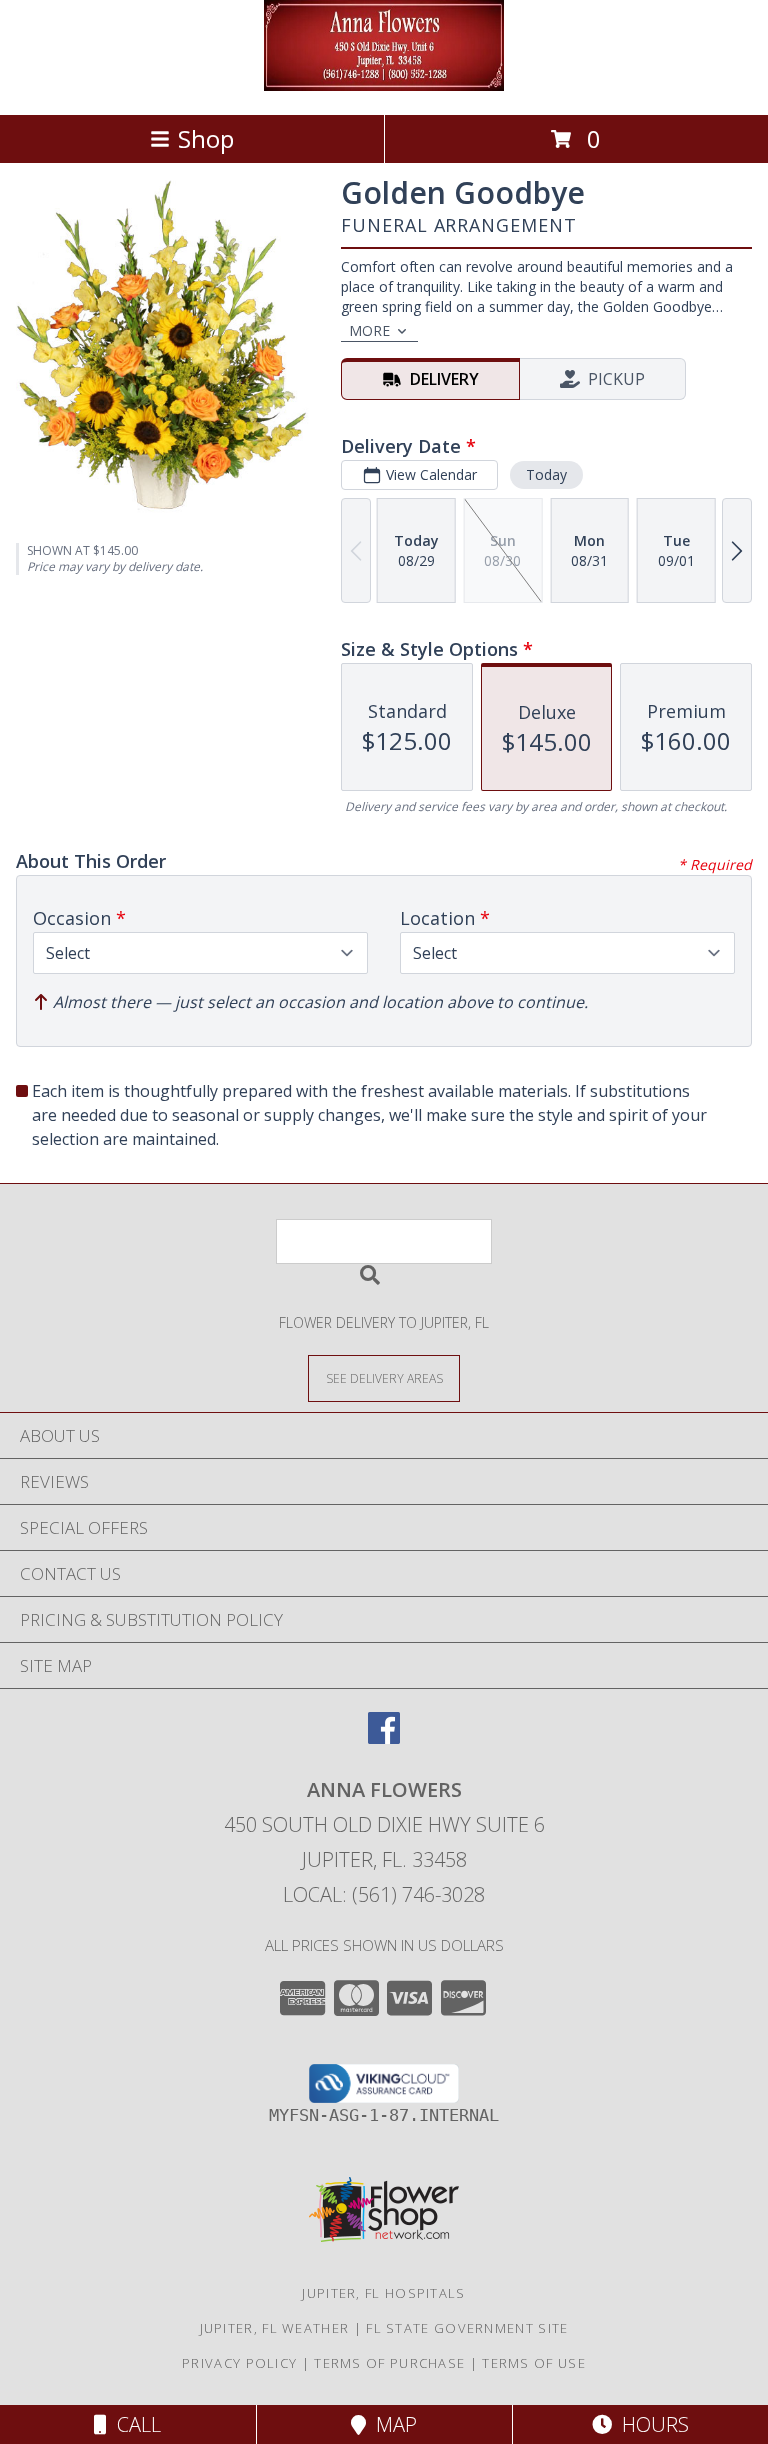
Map (391, 2424)
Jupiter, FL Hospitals (383, 2293)
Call (134, 2424)
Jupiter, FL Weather (275, 2328)
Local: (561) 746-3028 (384, 1894)
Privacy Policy (239, 2363)
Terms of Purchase (389, 2363)
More (369, 330)
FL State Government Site (467, 2328)
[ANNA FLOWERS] (384, 85)
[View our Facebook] (384, 1737)
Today (546, 474)
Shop (206, 138)
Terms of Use (534, 2363)
